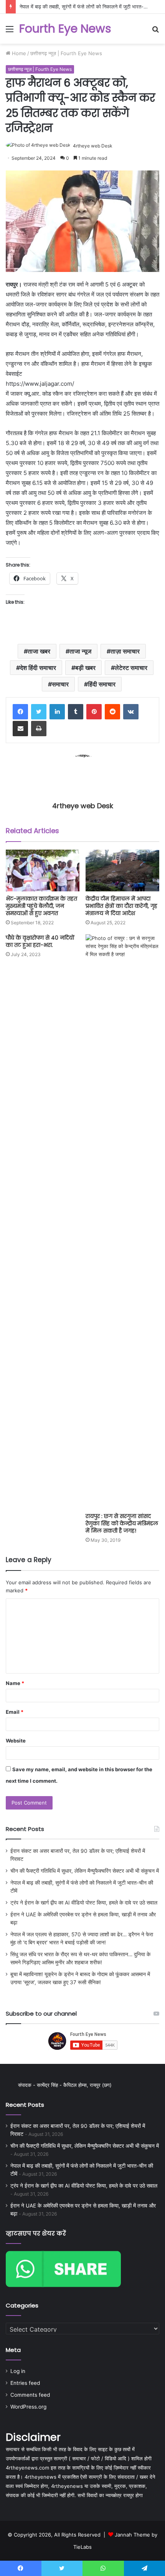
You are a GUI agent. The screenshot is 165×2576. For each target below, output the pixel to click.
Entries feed (25, 2383)
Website (16, 1741)
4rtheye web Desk (93, 146)
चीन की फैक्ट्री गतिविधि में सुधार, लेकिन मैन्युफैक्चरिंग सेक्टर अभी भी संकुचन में (85, 1871)
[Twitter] (39, 712)
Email (15, 1712)
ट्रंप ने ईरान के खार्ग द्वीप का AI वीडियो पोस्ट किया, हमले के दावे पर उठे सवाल (84, 1903)
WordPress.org (28, 2407)
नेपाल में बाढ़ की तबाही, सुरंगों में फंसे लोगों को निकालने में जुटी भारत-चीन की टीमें (92, 7)
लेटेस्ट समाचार (131, 668)
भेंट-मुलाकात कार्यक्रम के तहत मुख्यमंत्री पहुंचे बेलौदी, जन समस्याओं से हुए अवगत (41, 906)
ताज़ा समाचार (125, 651)
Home (18, 53)
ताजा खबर (39, 651)
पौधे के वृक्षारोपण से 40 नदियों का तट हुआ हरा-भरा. (40, 941)
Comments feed (30, 2395)
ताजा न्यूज (80, 651)
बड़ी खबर (85, 668)
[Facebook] (20, 712)
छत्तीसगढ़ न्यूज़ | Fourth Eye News (66, 53)
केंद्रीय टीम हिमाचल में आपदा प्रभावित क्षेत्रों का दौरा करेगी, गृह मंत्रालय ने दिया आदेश (121, 906)
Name (15, 1683)
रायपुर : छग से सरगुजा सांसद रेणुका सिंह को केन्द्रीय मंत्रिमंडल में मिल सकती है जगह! (122, 1523)
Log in (18, 2371)
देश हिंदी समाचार (38, 668)
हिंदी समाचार (102, 684)
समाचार (60, 684)
